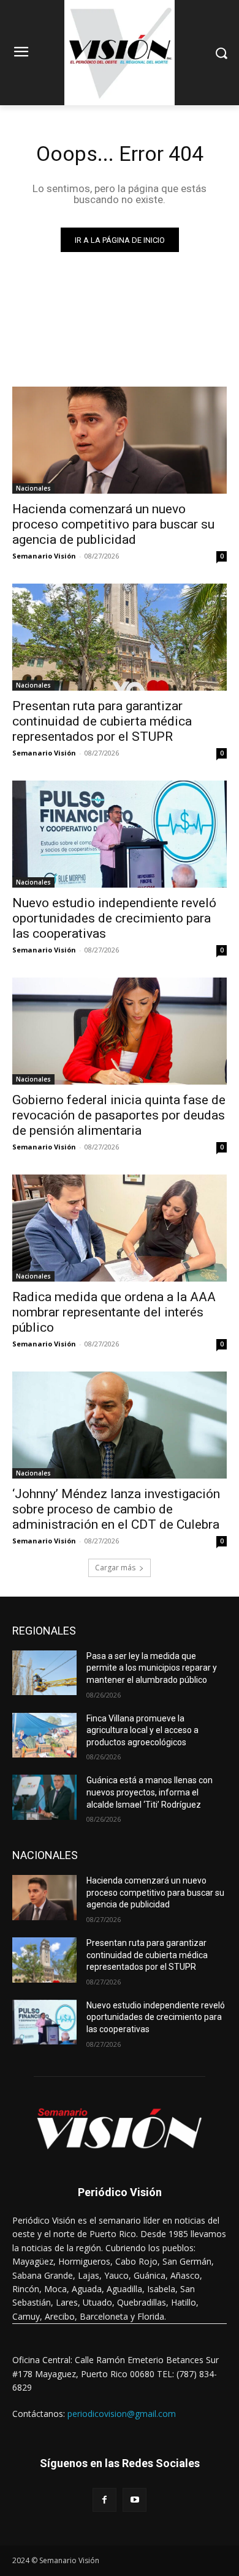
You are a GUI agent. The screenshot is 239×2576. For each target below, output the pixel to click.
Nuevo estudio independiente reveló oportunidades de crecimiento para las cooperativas (114, 918)
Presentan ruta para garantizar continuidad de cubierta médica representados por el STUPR (102, 721)
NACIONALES (45, 1855)
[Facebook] (104, 2500)
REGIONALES (44, 1631)
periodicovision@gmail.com (122, 2414)
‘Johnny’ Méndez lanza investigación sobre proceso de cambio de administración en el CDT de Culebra (116, 1509)
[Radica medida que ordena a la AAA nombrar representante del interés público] (120, 1228)
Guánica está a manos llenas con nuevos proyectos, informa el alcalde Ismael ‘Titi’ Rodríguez (150, 1792)
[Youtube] (135, 2500)
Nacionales (33, 488)
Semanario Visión (44, 556)
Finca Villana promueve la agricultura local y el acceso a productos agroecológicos (142, 1730)
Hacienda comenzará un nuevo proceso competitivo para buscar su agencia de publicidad (113, 524)
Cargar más (115, 1568)
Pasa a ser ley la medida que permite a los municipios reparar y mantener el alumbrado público (152, 1668)
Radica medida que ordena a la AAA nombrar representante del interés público (114, 1312)
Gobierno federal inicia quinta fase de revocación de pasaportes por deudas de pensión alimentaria (119, 1115)
